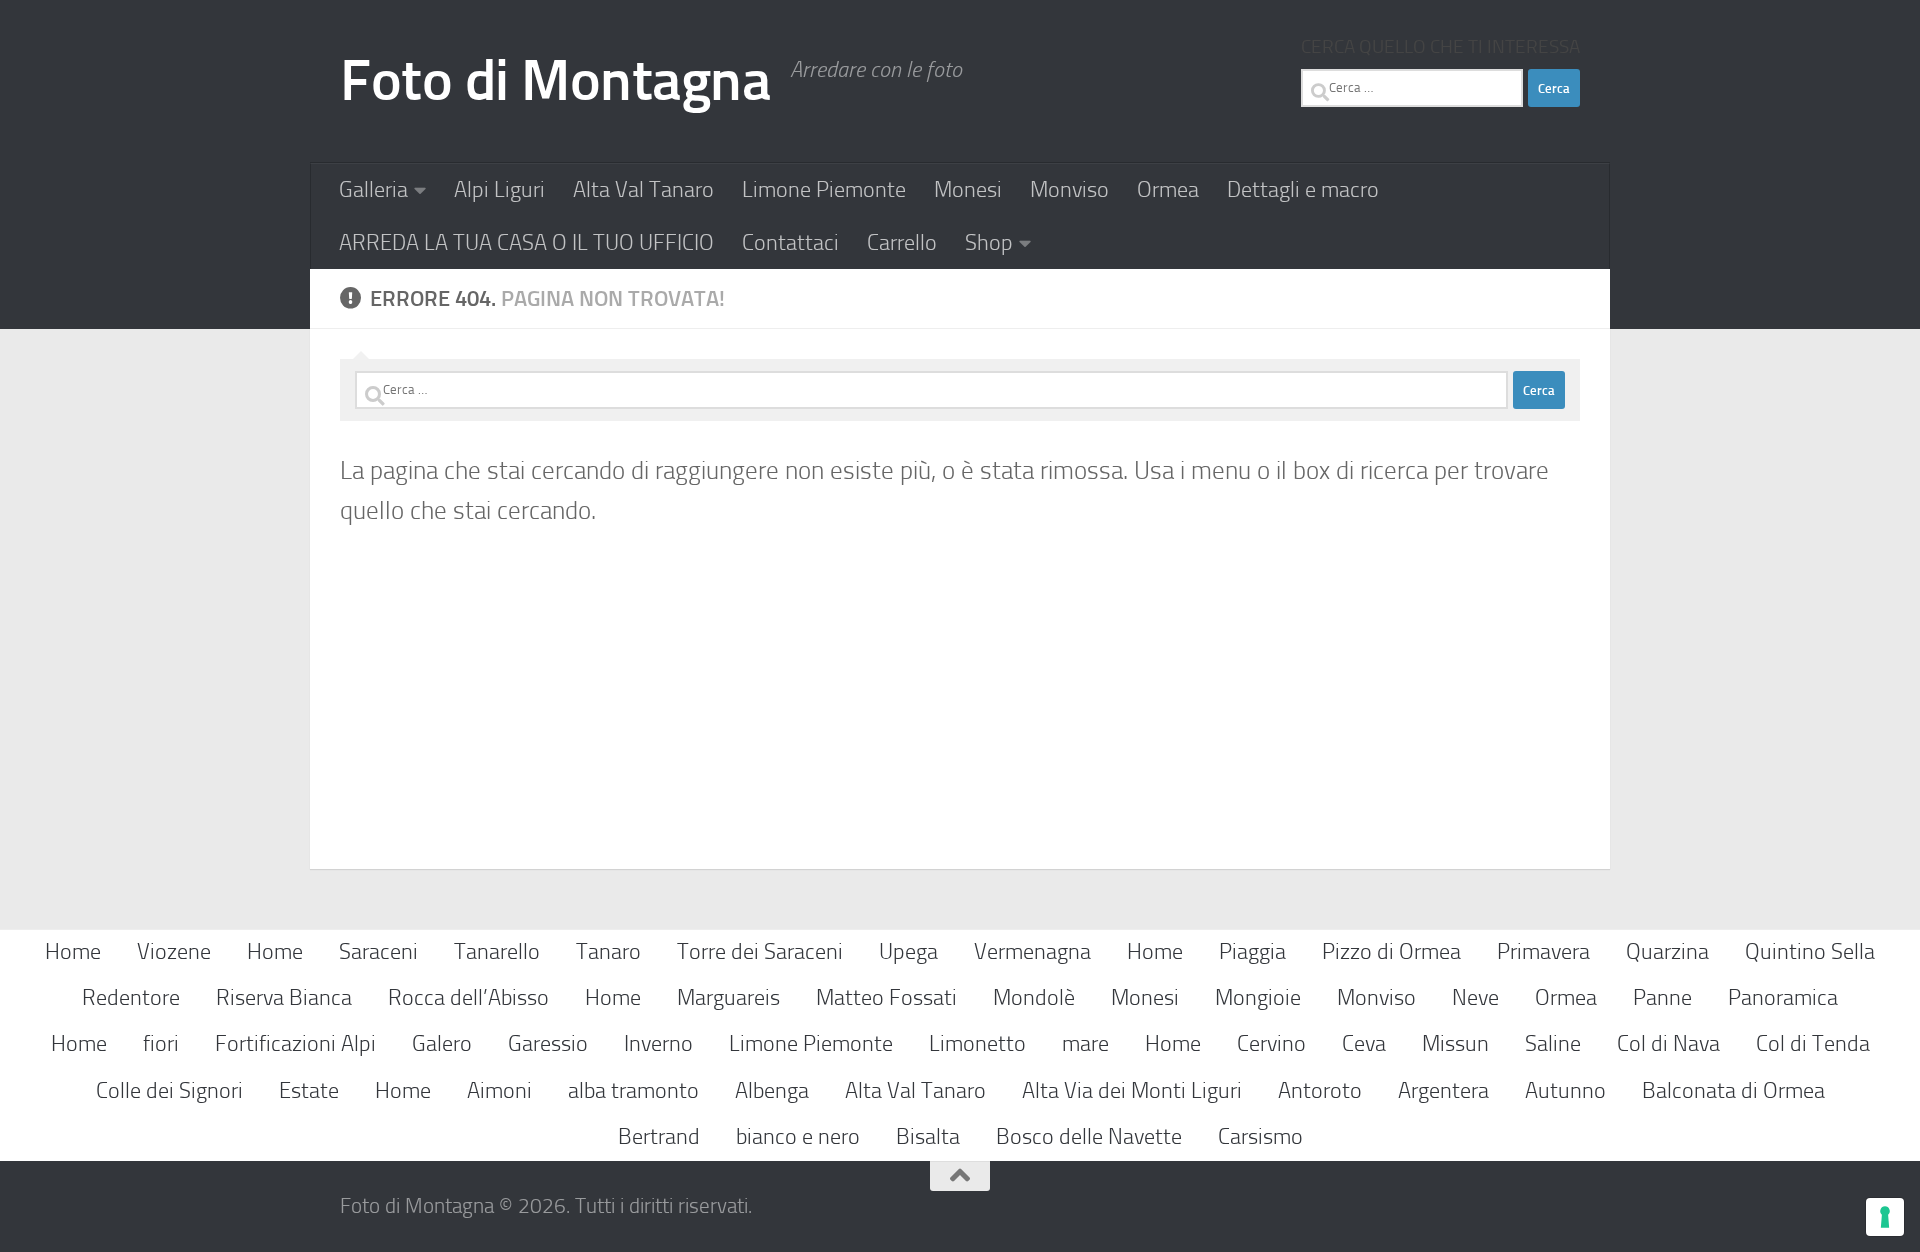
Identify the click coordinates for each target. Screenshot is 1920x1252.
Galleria (373, 189)
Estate (309, 1090)
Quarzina (1667, 951)
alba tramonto (633, 1090)
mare (1085, 1043)
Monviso (1069, 189)
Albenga (772, 1090)
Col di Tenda (1813, 1043)
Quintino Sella (1810, 951)
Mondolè (1034, 997)
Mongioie (1258, 997)
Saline (1553, 1043)
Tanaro (608, 951)
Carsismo (1260, 1136)
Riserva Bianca (284, 997)
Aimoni (499, 1090)
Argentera (1443, 1090)
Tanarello (497, 951)
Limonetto (977, 1043)
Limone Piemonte (824, 189)
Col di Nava (1668, 1043)
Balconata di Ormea (1733, 1090)
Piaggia (1252, 951)
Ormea (1168, 189)
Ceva (1364, 1043)
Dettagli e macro (1303, 189)
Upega (908, 951)
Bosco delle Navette (1089, 1136)
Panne (1662, 997)
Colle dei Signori (169, 1090)
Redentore (131, 997)
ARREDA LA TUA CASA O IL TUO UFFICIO (526, 242)
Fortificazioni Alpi (295, 1043)
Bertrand (659, 1136)
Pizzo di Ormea (1391, 951)
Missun (1455, 1043)
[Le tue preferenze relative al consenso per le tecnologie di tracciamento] (1885, 1217)
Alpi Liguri (499, 189)
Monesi (968, 189)
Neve (1475, 997)
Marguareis (728, 997)
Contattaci (790, 242)
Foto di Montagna (555, 80)
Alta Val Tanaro (643, 189)
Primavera (1543, 951)
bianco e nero (798, 1136)
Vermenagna (1032, 951)
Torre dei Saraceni (760, 951)
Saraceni (378, 951)
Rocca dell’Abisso (468, 997)
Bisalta (928, 1136)
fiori (161, 1043)
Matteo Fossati (886, 997)
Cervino (1271, 1043)
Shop (989, 242)
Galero (442, 1043)
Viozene (174, 951)
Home (73, 951)
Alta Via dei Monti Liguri (1132, 1090)
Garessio (548, 1043)
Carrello (902, 242)
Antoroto (1320, 1090)
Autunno (1565, 1090)
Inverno (658, 1043)
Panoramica (1783, 997)
